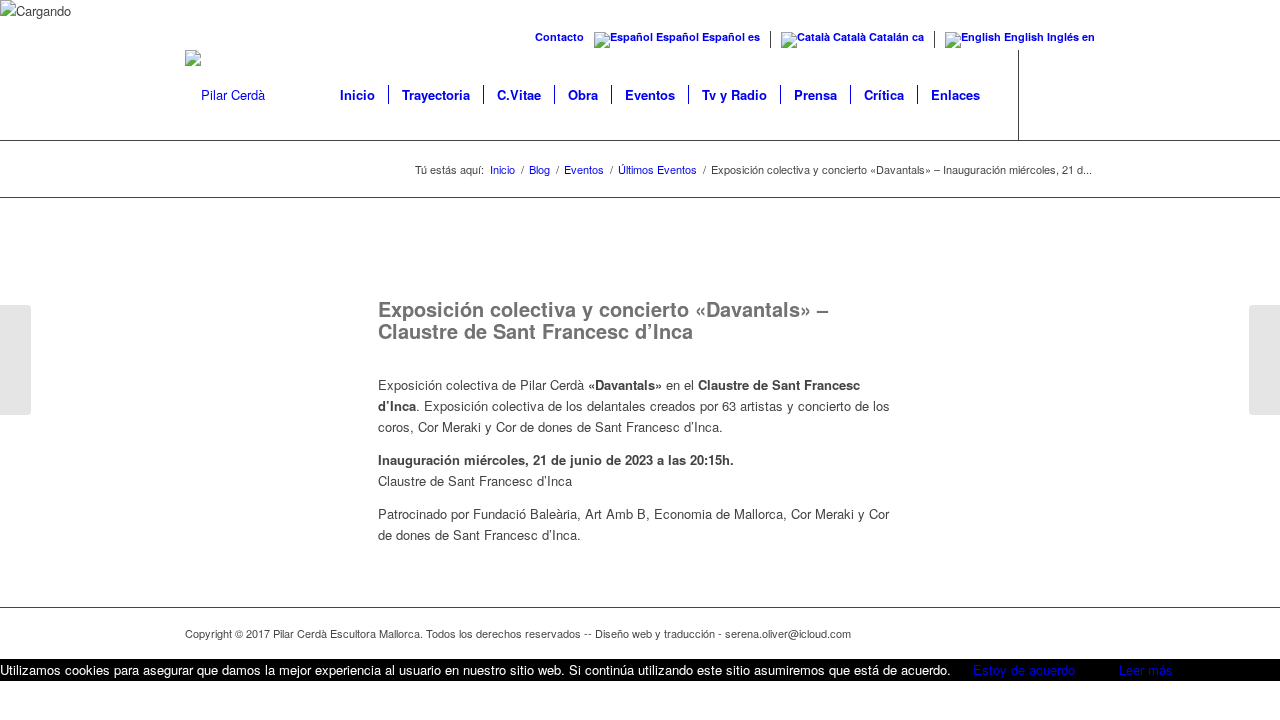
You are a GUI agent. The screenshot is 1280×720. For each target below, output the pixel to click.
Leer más (1146, 669)
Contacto (559, 36)
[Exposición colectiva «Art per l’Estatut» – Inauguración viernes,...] (1264, 360)
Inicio (502, 169)
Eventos (584, 169)
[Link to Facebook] (1050, 94)
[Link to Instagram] (1080, 94)
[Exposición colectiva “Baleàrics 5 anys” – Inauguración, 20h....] (15, 360)
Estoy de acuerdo (1024, 669)
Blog (539, 169)
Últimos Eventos (657, 169)
